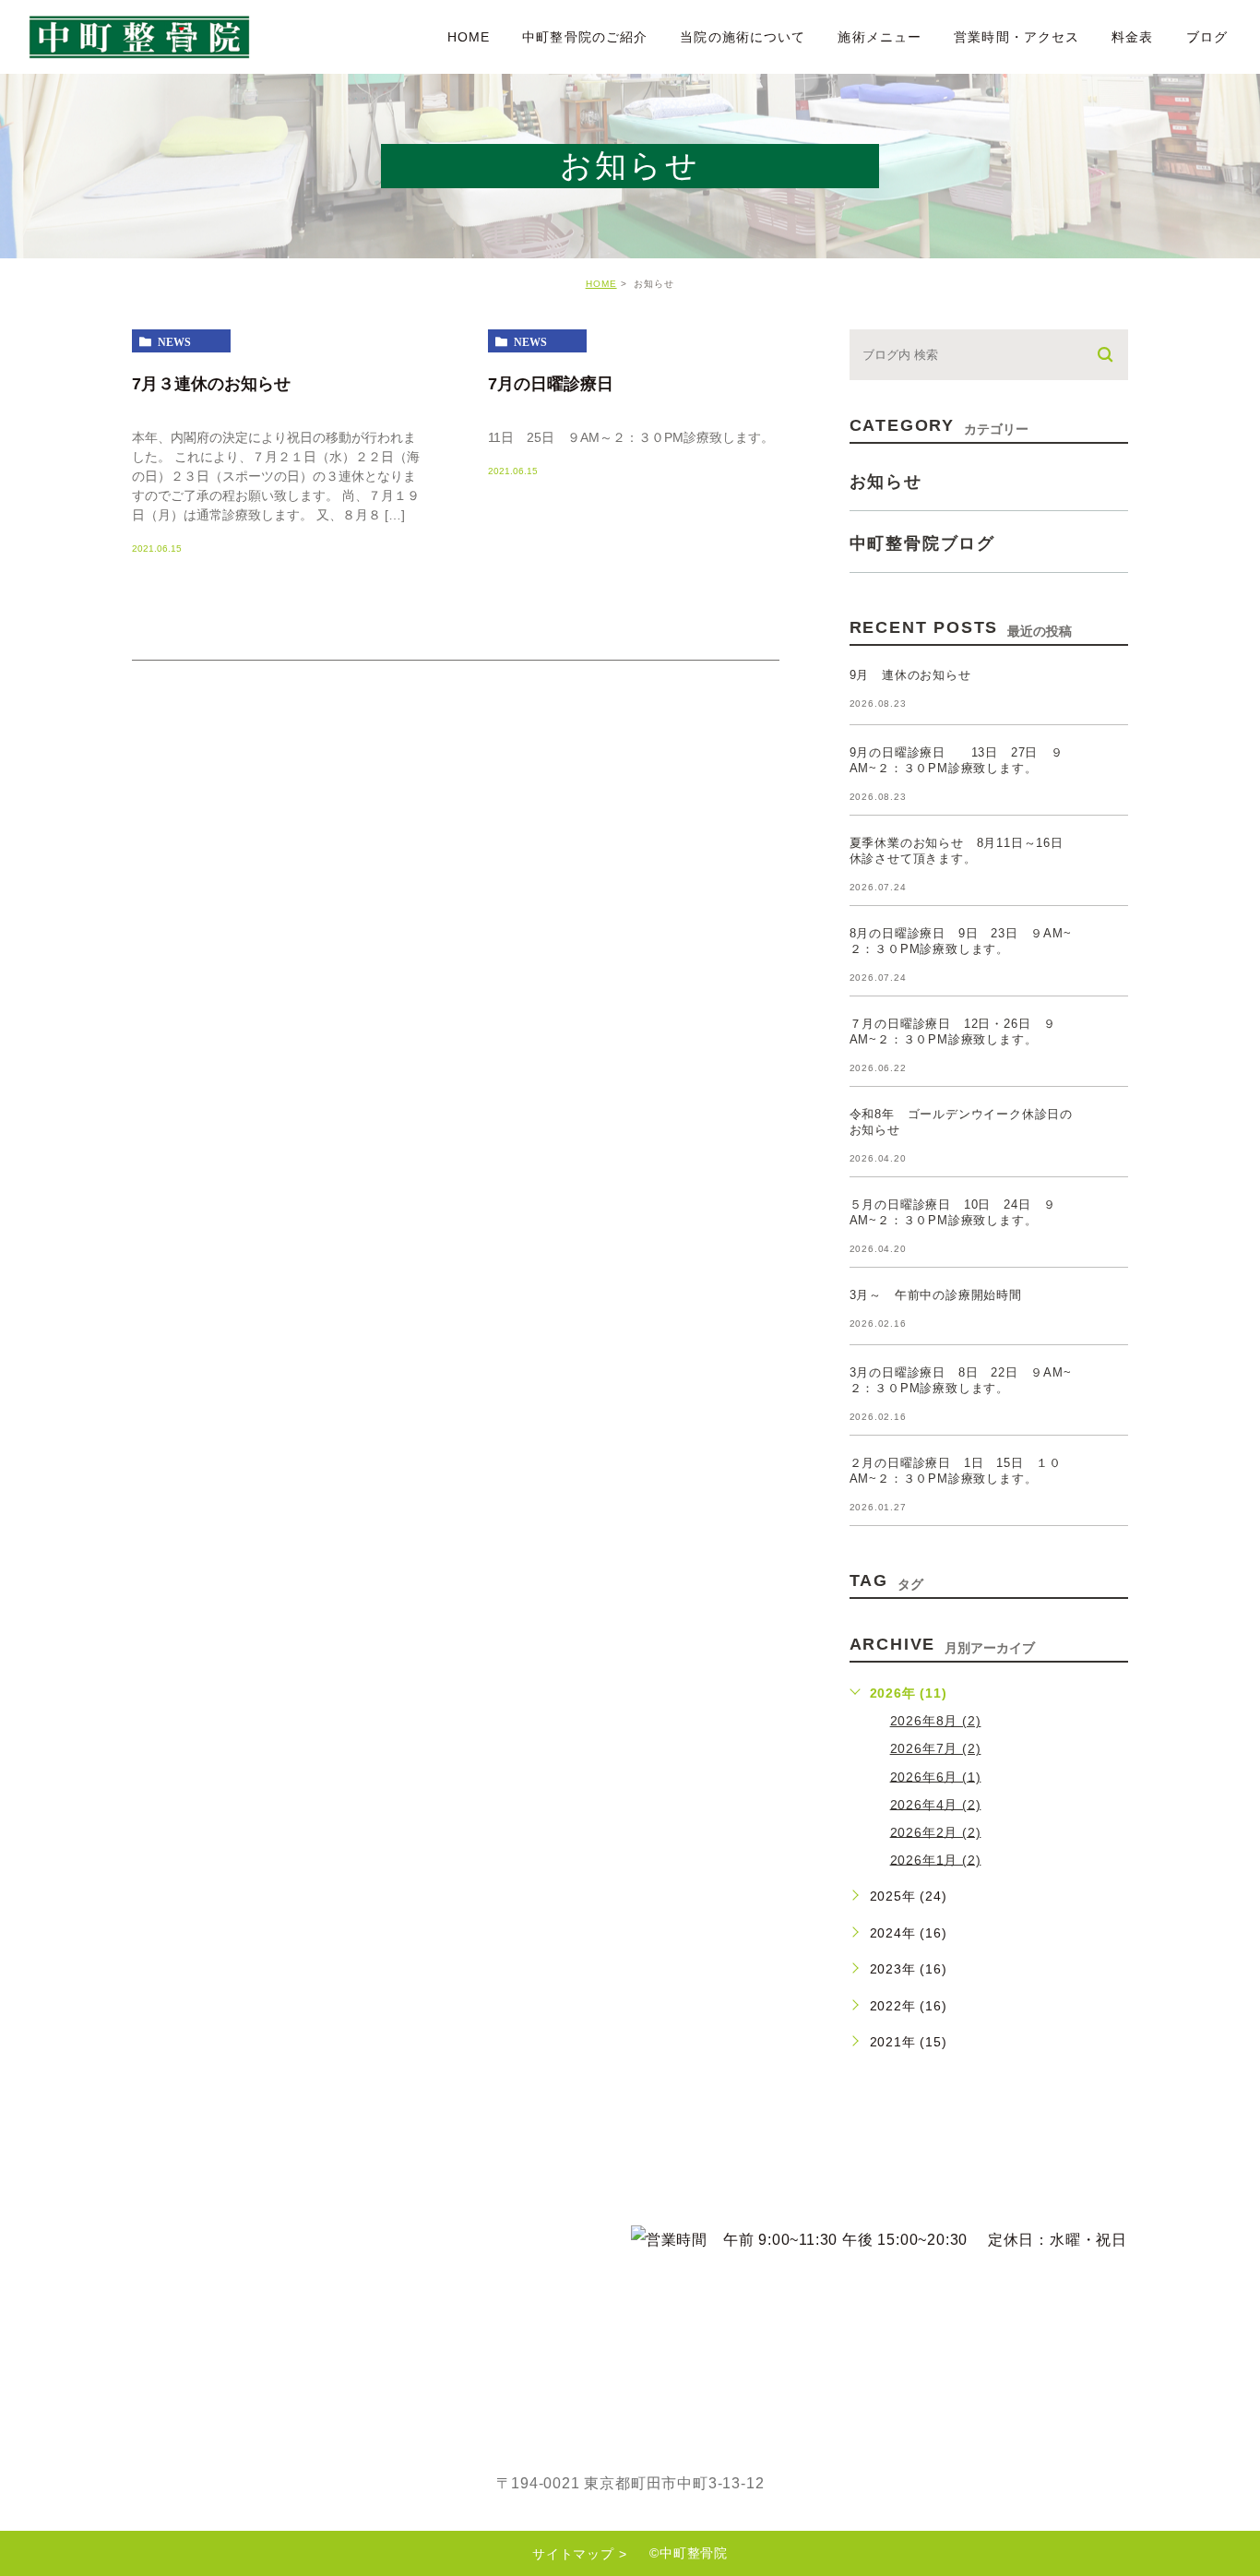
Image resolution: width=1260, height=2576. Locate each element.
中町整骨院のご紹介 (585, 37)
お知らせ (886, 482)
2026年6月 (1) (936, 1776)
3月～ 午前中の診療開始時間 (936, 1295)
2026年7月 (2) (936, 1748)
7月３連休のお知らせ (211, 383)
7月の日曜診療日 (559, 383)
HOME (469, 37)
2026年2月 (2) (936, 1831)
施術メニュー (880, 37)
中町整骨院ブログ (922, 543)
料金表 (1132, 37)
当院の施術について (743, 37)
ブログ (1207, 37)
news (174, 341)
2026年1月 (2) (936, 1859)
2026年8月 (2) (936, 1721)
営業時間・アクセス (1016, 37)
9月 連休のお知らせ (910, 675)
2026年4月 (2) (936, 1804)
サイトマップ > (579, 2554)
